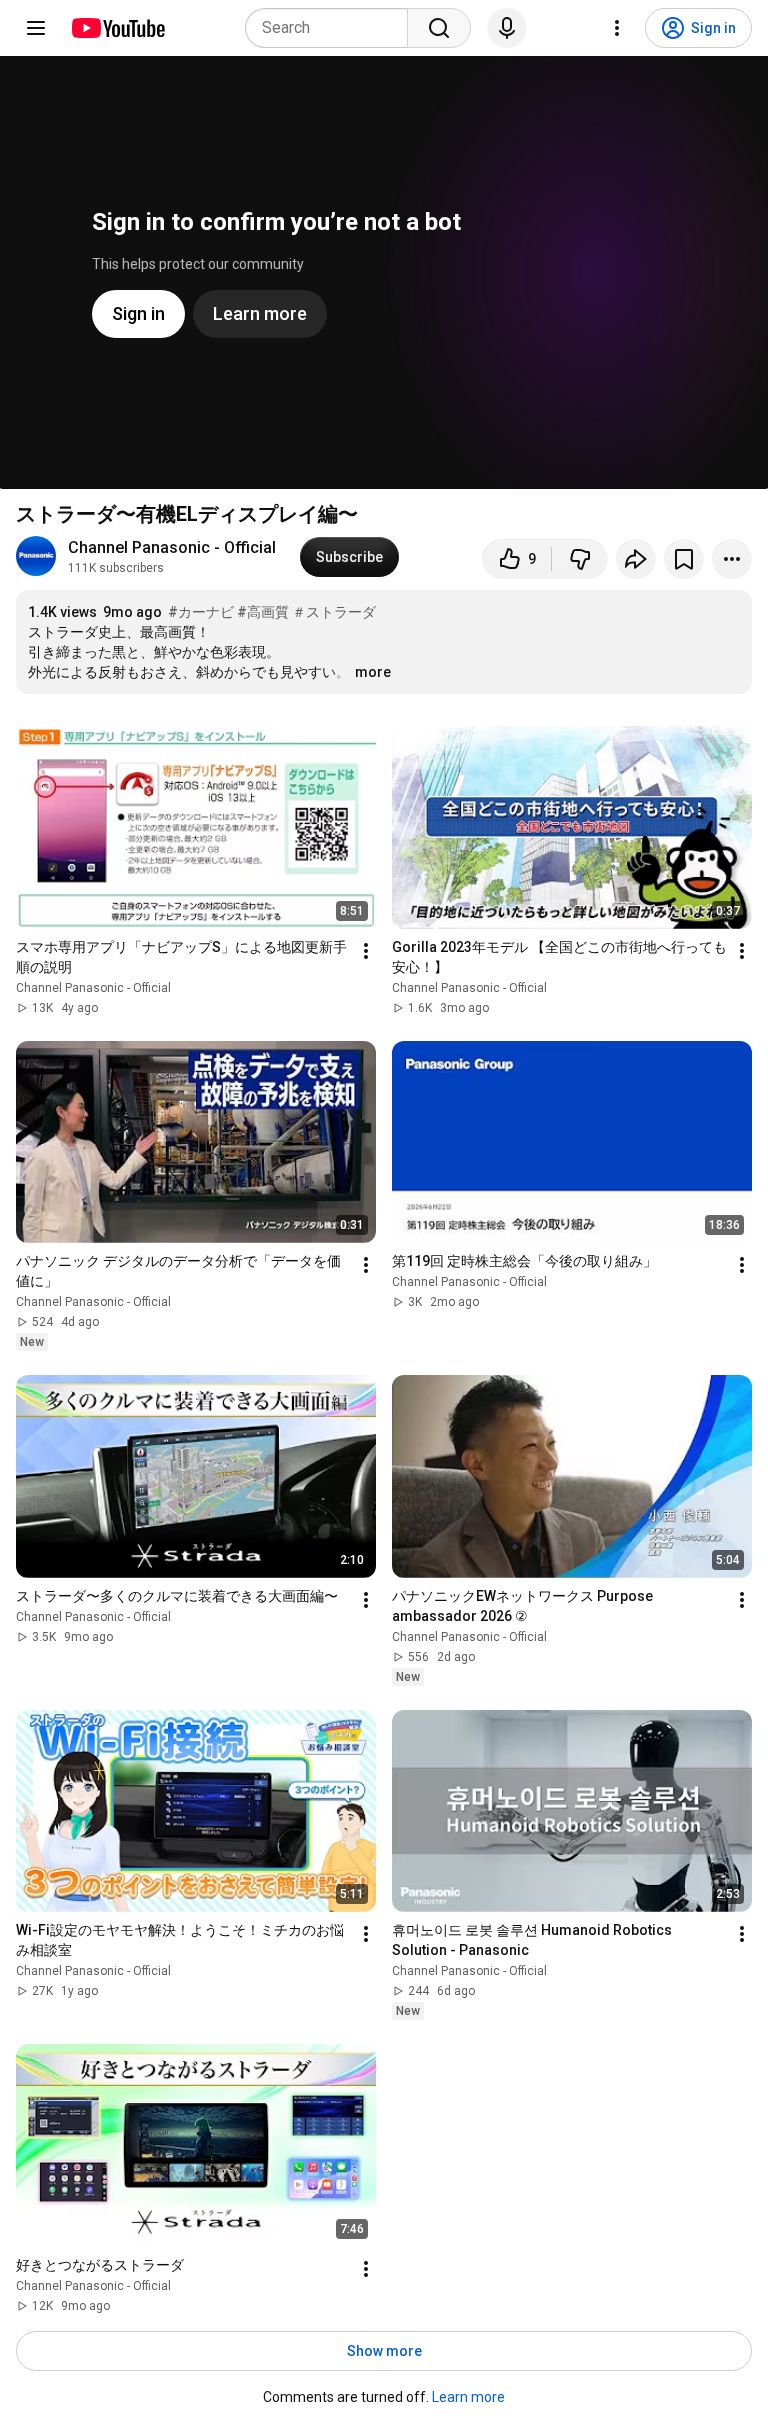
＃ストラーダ (334, 612)
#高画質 (263, 612)
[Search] (439, 28)
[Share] (636, 559)
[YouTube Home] (117, 28)
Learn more (468, 2397)
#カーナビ (201, 612)
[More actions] (732, 559)
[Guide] (36, 28)
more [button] (373, 672)
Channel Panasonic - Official (172, 547)
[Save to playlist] (684, 559)
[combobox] (332, 28)
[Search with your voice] (507, 28)
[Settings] (617, 28)
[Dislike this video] (580, 559)
